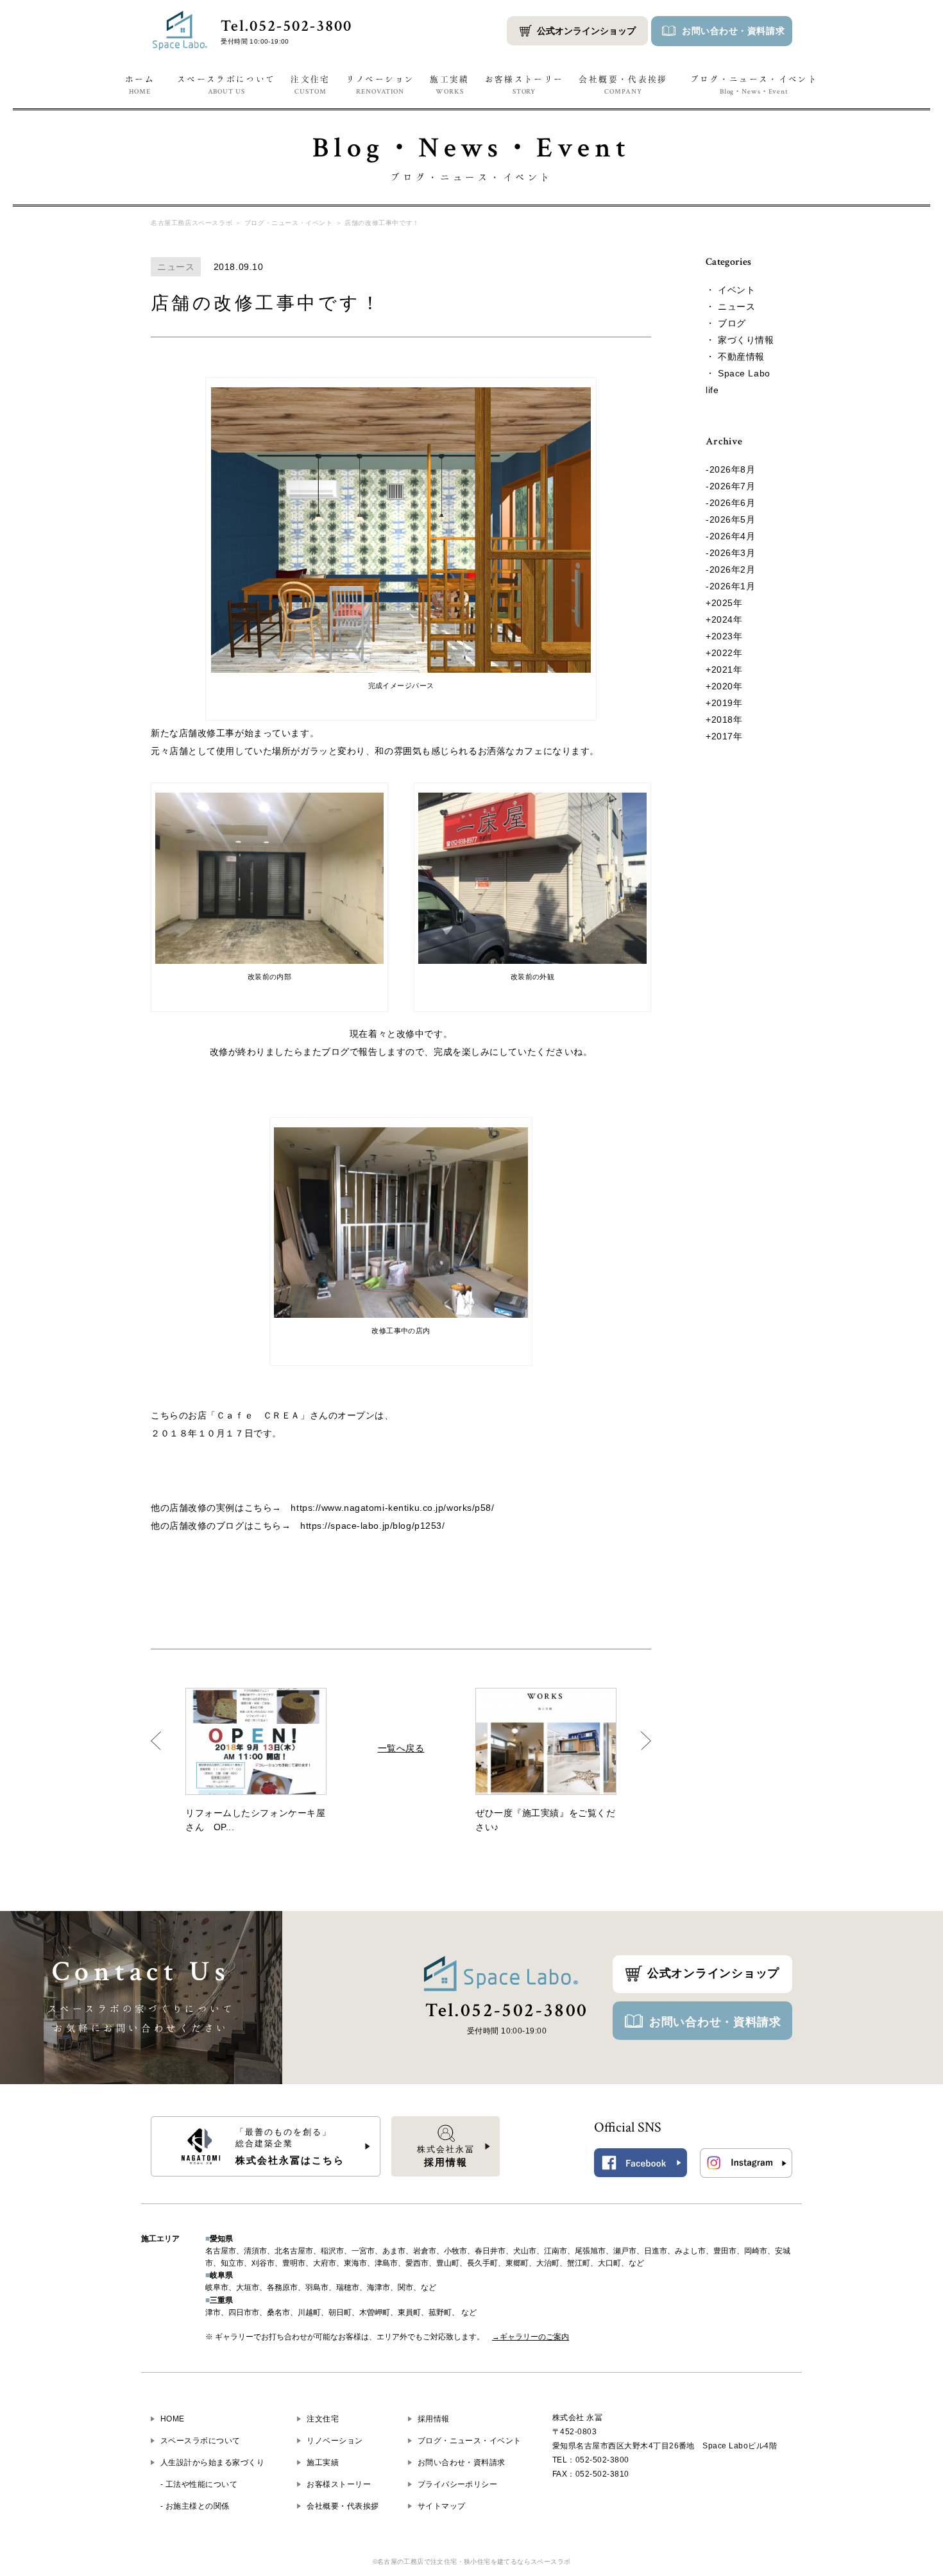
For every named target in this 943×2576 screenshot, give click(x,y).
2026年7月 (733, 486)
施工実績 (449, 85)
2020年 (727, 686)
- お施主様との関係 (195, 2506)
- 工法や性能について (199, 2484)
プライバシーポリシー (458, 2484)
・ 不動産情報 (735, 357)
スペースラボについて (226, 85)
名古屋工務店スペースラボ (191, 223)
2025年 (727, 603)
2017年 (727, 736)
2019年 (727, 703)
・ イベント (730, 290)
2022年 (727, 653)
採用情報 (434, 2419)
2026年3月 (733, 553)
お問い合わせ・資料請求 (715, 2022)
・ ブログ (726, 323)
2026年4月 (733, 536)
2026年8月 (733, 469)
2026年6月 (733, 503)
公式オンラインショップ (586, 31)
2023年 (727, 636)
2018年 (727, 720)
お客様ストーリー (524, 85)
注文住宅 (310, 85)
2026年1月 (733, 586)
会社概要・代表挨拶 (623, 85)
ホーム (140, 85)
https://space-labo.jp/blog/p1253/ (372, 1526)
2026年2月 (733, 569)
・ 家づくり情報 (740, 340)
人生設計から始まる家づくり (212, 2462)
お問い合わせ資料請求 (733, 31)
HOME (173, 2419)
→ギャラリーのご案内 (531, 2337)
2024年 (727, 619)
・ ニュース (730, 307)
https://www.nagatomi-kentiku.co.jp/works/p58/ (392, 1508)
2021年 (727, 669)
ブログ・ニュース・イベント (754, 85)
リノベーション (380, 85)
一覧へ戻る (401, 1748)
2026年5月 (733, 519)
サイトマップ (442, 2506)
